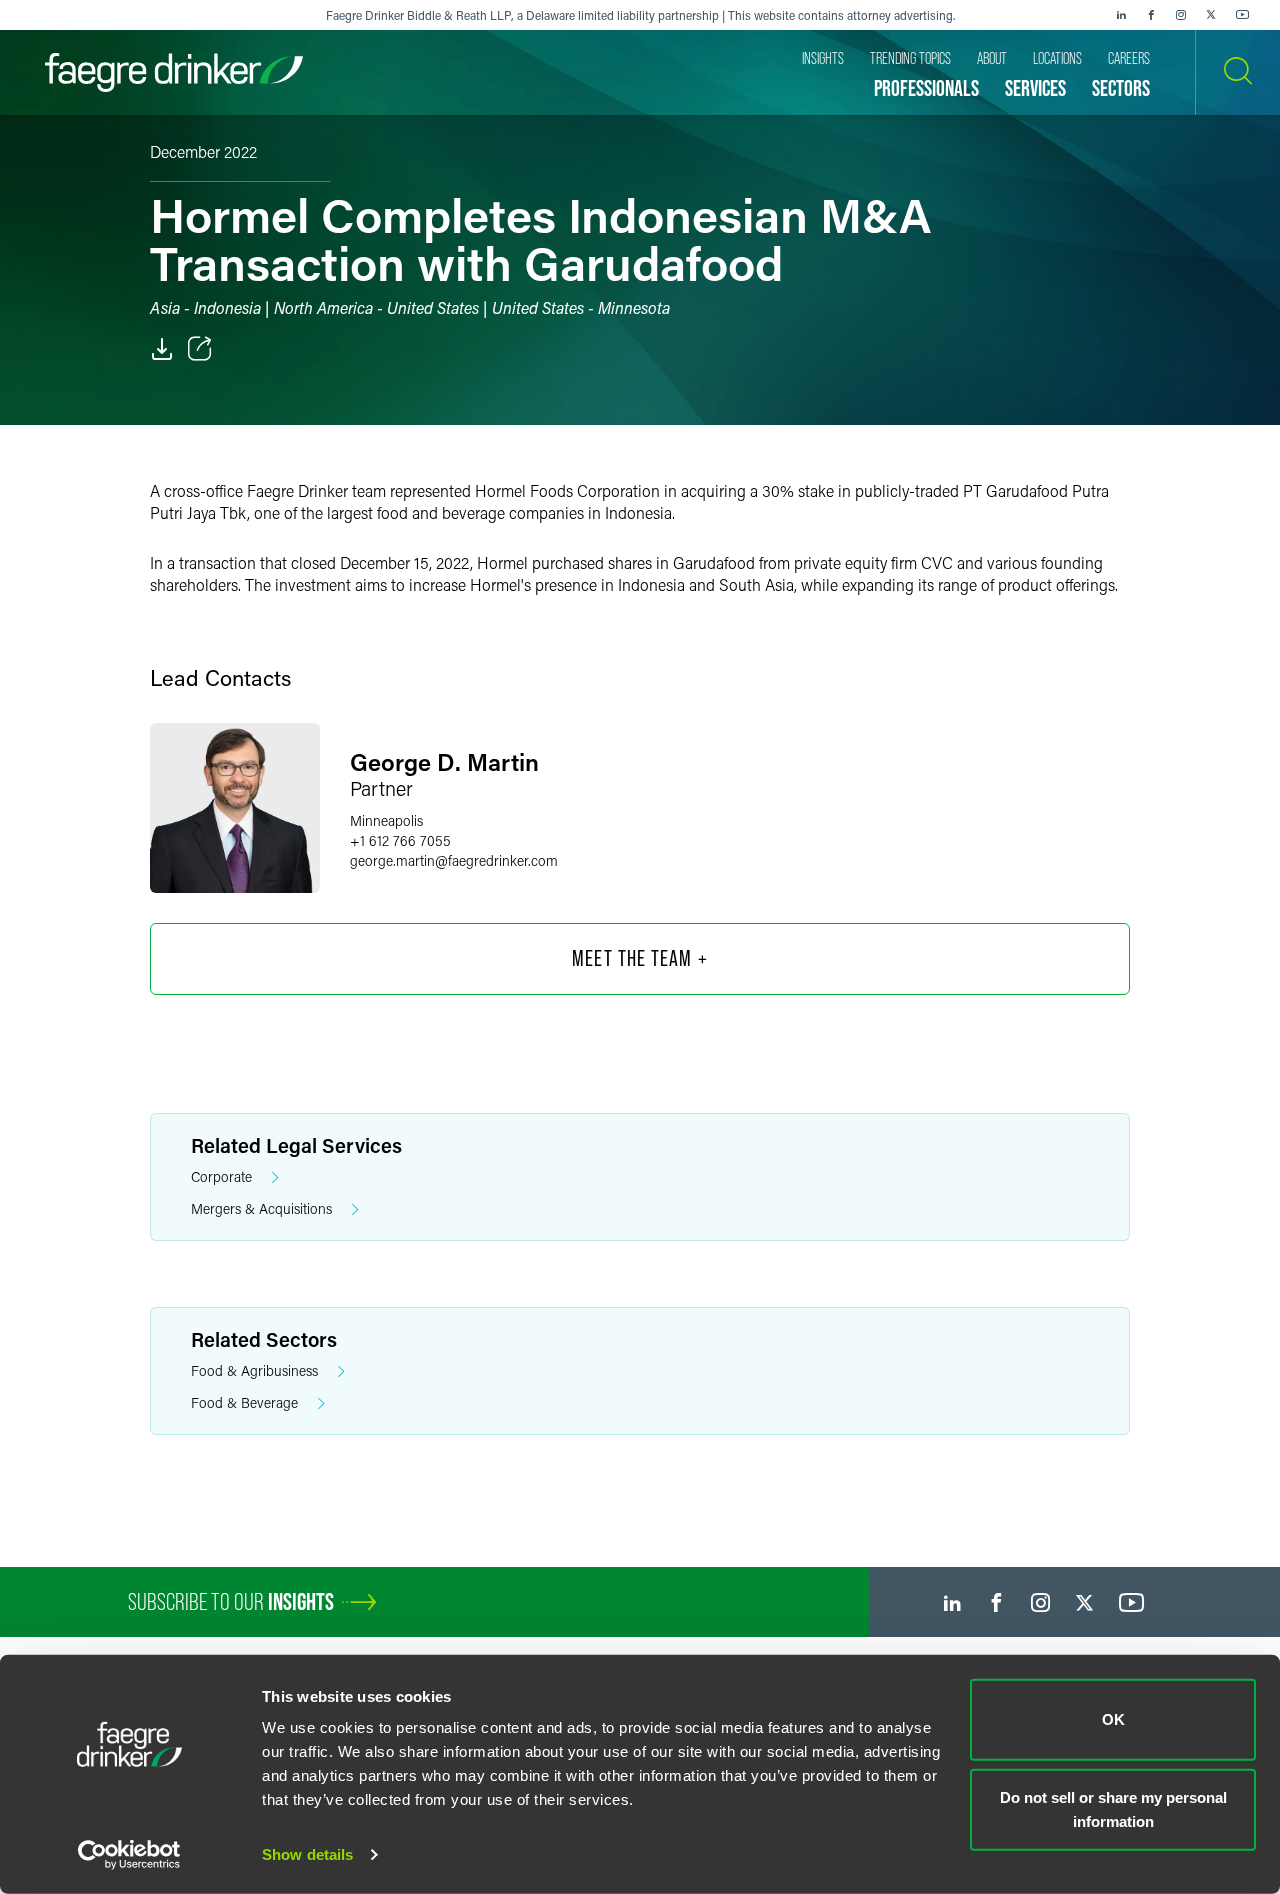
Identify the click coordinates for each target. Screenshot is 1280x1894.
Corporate (221, 1176)
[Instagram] (1181, 15)
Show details (307, 1854)
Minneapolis (386, 820)
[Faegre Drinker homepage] (174, 72)
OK (1113, 1719)
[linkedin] (1121, 15)
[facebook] (1151, 15)
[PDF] (162, 349)
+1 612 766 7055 (400, 840)
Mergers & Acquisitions (261, 1208)
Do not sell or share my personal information (1113, 1808)
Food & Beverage (244, 1402)
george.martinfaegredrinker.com (454, 860)
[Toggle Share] (200, 349)
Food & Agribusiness (254, 1370)
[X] (1211, 15)
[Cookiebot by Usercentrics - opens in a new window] (129, 1855)
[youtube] (1243, 15)
